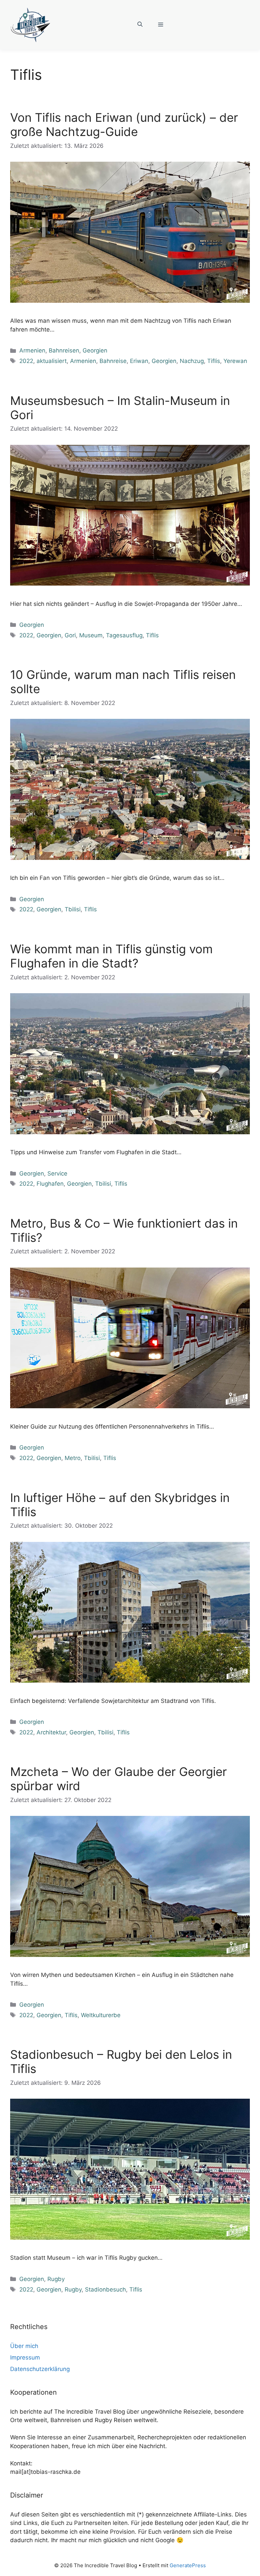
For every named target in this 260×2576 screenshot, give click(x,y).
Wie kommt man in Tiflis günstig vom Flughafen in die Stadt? (111, 956)
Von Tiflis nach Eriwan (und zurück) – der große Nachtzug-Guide (124, 124)
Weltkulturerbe (101, 2015)
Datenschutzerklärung (40, 2369)
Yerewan (235, 361)
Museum (91, 635)
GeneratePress (188, 2565)
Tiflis (214, 361)
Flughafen (50, 1184)
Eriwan (139, 361)
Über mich (24, 2346)
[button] (140, 25)
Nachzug (192, 361)
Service (57, 1173)
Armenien (32, 350)
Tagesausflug (124, 635)
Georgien (95, 350)
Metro (73, 1458)
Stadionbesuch (105, 2289)
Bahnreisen (64, 350)
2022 (26, 361)
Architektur (51, 1732)
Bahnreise (113, 361)
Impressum (25, 2357)
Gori (70, 635)
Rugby (56, 2279)
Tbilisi (73, 909)
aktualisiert (52, 361)
